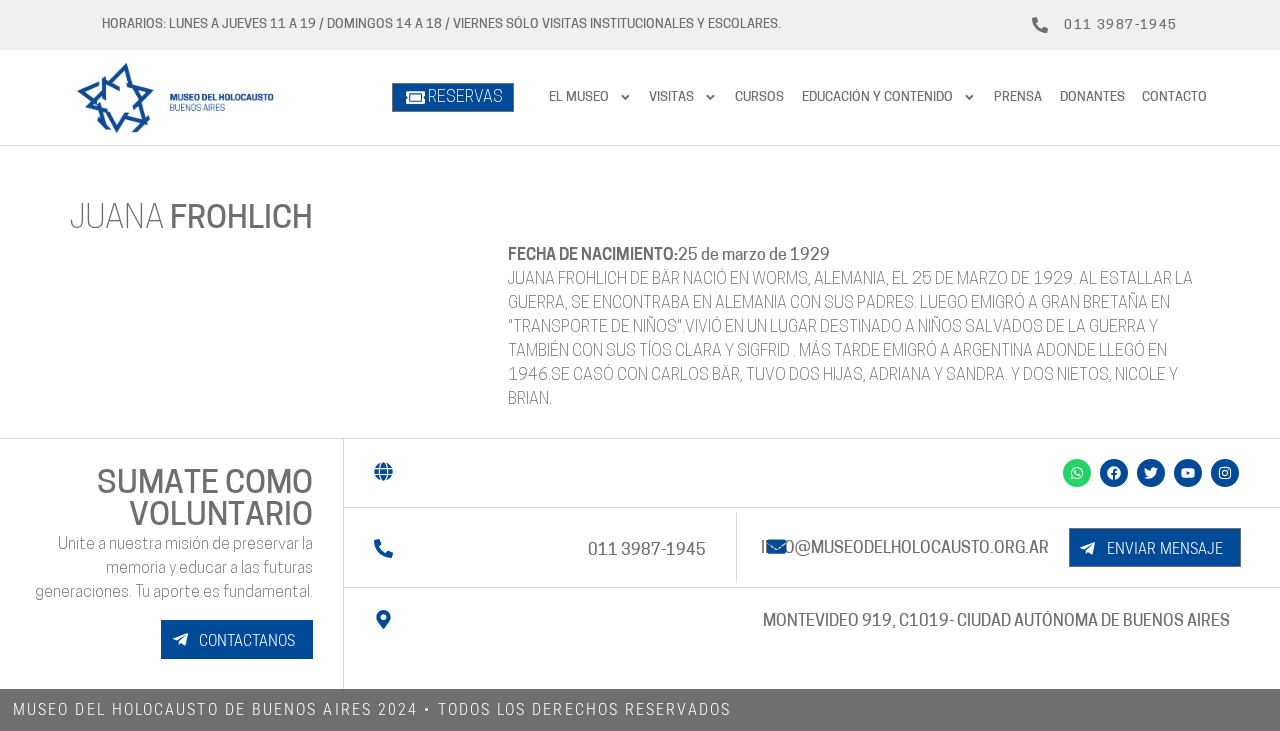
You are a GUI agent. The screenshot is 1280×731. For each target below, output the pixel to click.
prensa (1018, 97)
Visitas (671, 97)
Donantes (1092, 97)
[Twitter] (1151, 473)
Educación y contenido (877, 97)
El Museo (579, 97)
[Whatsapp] (1077, 473)
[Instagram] (1225, 473)
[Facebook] (1114, 473)
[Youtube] (1188, 473)
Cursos (759, 97)
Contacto (1174, 97)
